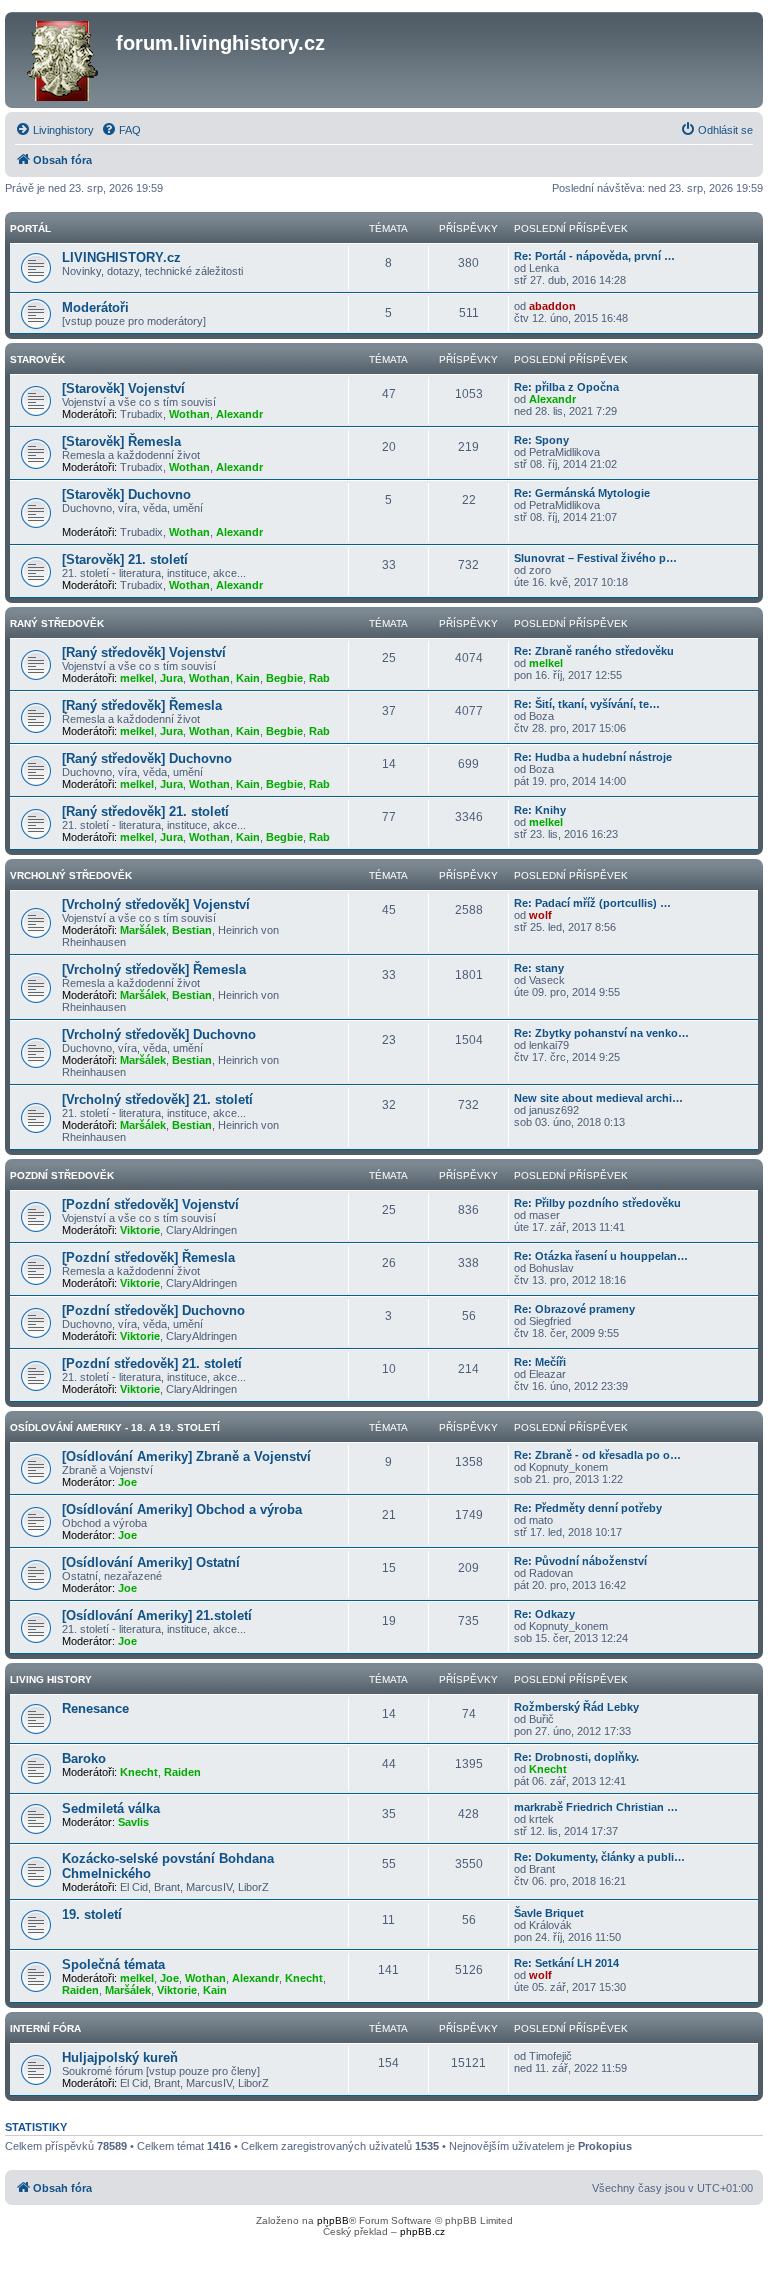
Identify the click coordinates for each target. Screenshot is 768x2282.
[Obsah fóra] (63, 60)
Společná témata (113, 1964)
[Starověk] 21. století (125, 559)
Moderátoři (95, 307)
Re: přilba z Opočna (566, 387)
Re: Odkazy (544, 1614)
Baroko (84, 1758)
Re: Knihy (540, 810)
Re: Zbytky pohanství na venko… (601, 1033)
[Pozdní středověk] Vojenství (150, 1204)
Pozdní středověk (62, 1175)
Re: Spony (541, 440)
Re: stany (539, 968)
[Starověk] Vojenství (123, 388)
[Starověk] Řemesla (121, 441)
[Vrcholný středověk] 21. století (157, 1099)
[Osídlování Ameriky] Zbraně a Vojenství (186, 1456)
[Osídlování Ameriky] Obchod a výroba (182, 1509)
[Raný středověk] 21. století (145, 811)
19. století (92, 1914)
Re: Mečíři (540, 1362)
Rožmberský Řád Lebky (576, 1707)
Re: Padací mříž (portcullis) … (592, 903)
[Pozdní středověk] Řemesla (148, 1257)
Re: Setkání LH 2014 (566, 1963)
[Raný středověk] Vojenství (144, 652)
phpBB (333, 2220)
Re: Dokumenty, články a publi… (599, 1857)
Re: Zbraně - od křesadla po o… (597, 1455)
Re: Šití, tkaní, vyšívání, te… (587, 704)
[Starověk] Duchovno (126, 494)
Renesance (95, 1708)
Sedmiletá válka (111, 1808)
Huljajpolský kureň (120, 2057)
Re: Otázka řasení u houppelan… (601, 1256)
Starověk (37, 359)
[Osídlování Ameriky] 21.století (157, 1615)
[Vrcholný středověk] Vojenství (156, 904)
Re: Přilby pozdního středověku (597, 1203)
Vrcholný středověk (71, 875)
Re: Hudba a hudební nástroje (593, 757)
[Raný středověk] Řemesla (142, 705)
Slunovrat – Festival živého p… (595, 558)
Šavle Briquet (549, 1913)
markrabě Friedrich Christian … (596, 1807)
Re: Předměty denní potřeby (588, 1508)
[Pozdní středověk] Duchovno (153, 1310)
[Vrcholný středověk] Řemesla (154, 969)
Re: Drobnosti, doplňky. (576, 1757)
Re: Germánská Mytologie (582, 493)
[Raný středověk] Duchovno (147, 758)
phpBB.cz (422, 2231)
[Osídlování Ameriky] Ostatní (151, 1562)
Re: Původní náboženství (580, 1561)
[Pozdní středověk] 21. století (152, 1363)
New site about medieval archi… (598, 1098)
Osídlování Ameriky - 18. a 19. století (115, 1427)
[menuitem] (54, 130)
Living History (51, 1679)
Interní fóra (45, 2028)
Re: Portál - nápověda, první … (594, 256)
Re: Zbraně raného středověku (594, 651)
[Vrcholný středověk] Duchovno (159, 1034)
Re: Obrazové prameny (574, 1309)
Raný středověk (57, 623)
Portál (30, 228)
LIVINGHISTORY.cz (121, 257)
